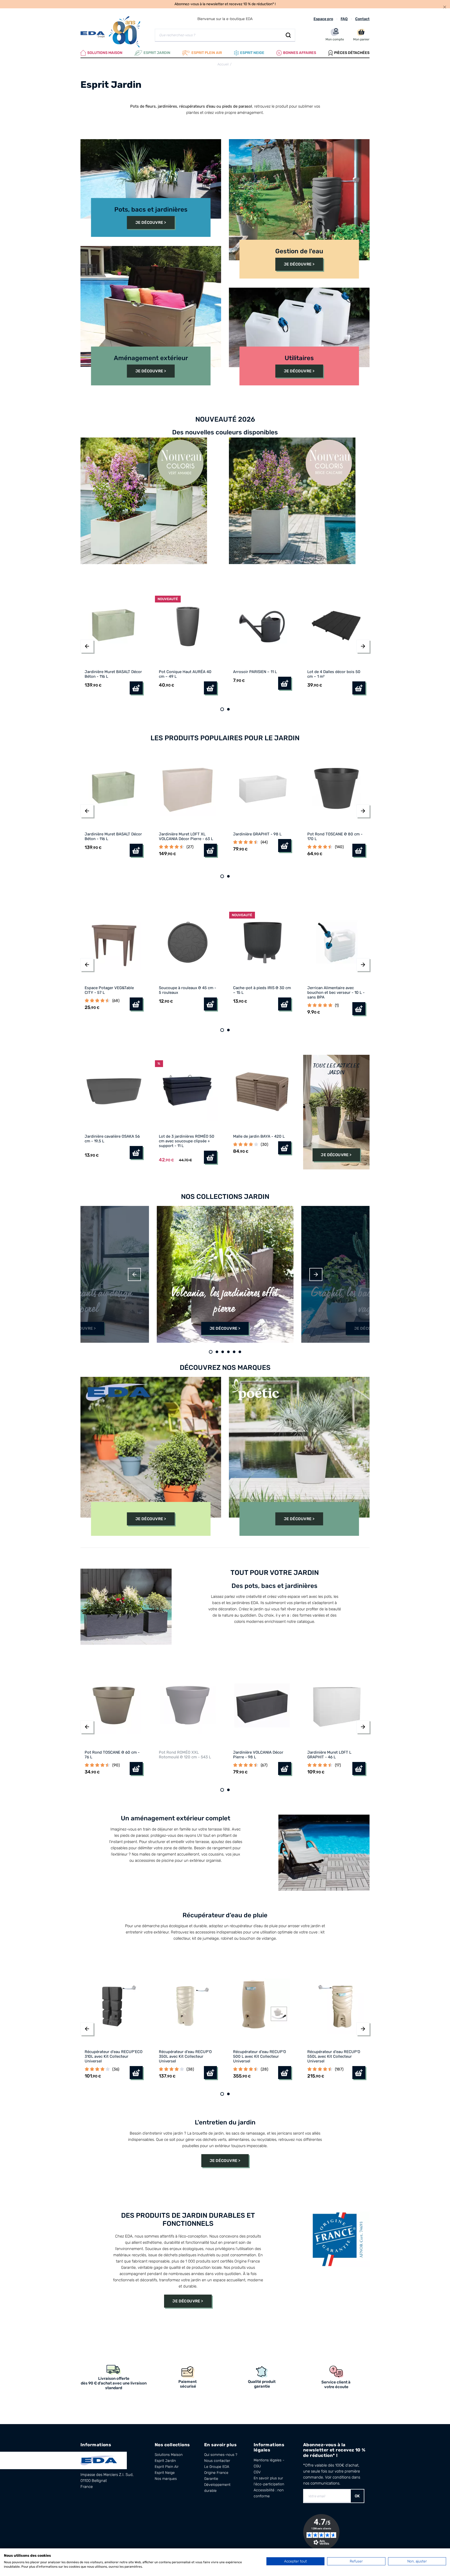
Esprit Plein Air (167, 2467)
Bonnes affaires (300, 53)
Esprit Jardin (157, 53)
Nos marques (166, 2479)
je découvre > (336, 1155)
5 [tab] (234, 1352)
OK (357, 2496)
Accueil (223, 64)
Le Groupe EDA (217, 2467)
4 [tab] (228, 1352)
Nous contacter (217, 2461)
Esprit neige (252, 53)
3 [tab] (223, 1352)
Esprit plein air (207, 53)
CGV (257, 2472)
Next (316, 1274)
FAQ (344, 19)
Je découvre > (151, 223)
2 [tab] (228, 709)
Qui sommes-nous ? (221, 2455)
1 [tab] (222, 709)
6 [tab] (240, 1352)
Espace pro (323, 19)
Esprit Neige (165, 2473)
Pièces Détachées (352, 53)
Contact (362, 19)
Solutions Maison (105, 53)
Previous (134, 1274)
